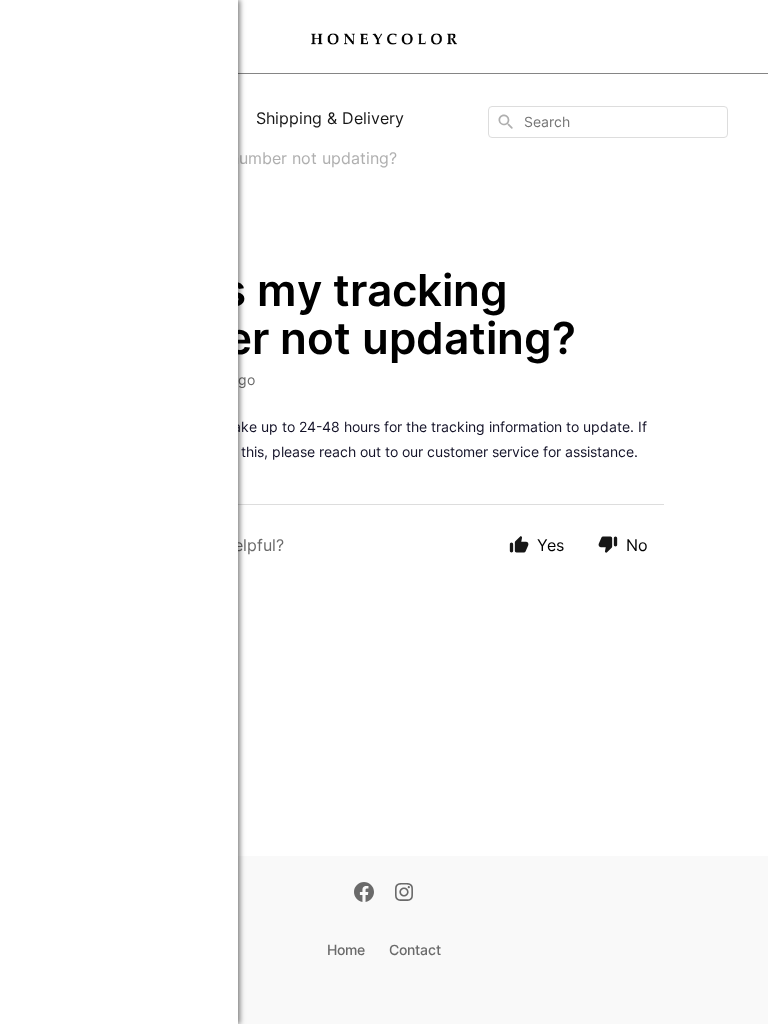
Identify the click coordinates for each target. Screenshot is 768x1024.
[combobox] (608, 122)
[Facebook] (364, 894)
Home (346, 949)
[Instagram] (404, 894)
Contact (415, 949)
